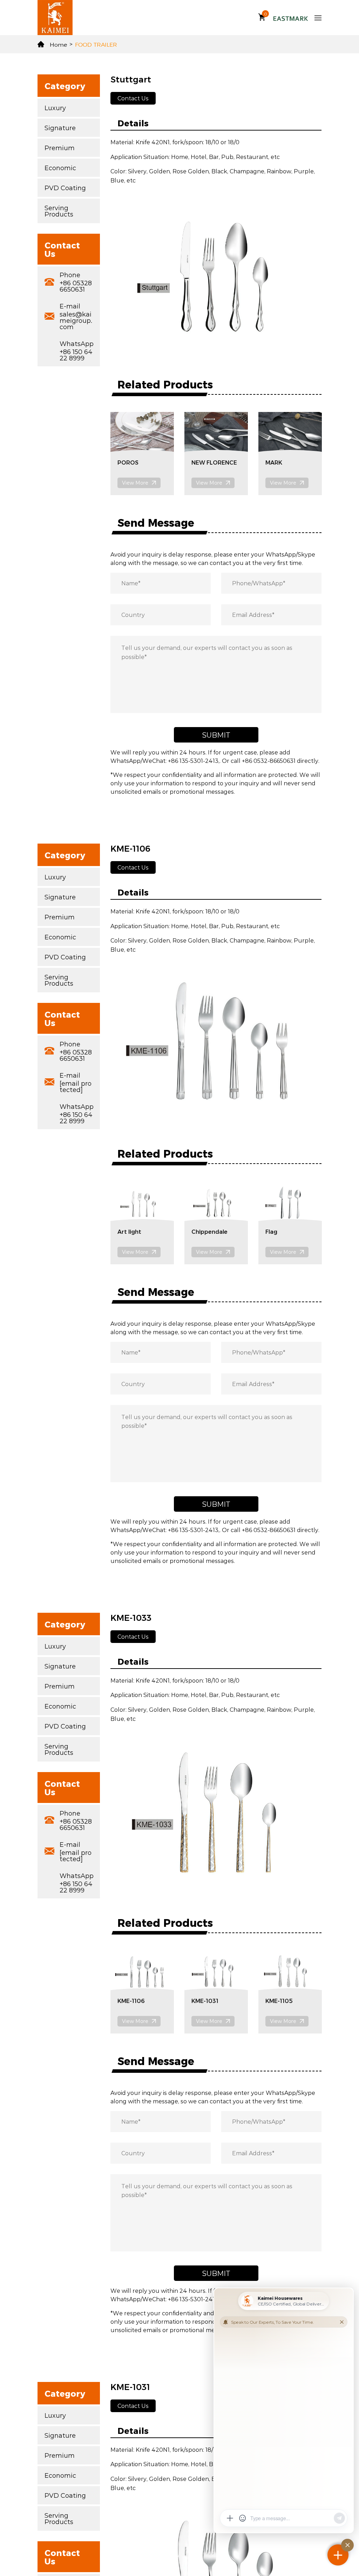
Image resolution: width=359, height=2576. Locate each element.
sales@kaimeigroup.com (76, 320)
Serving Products (59, 211)
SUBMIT (216, 735)
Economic (60, 168)
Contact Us (133, 98)
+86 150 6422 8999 (76, 355)
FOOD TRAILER (96, 44)
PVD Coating (65, 188)
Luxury (55, 108)
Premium (60, 148)
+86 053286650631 (76, 286)
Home (58, 44)
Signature (60, 128)
